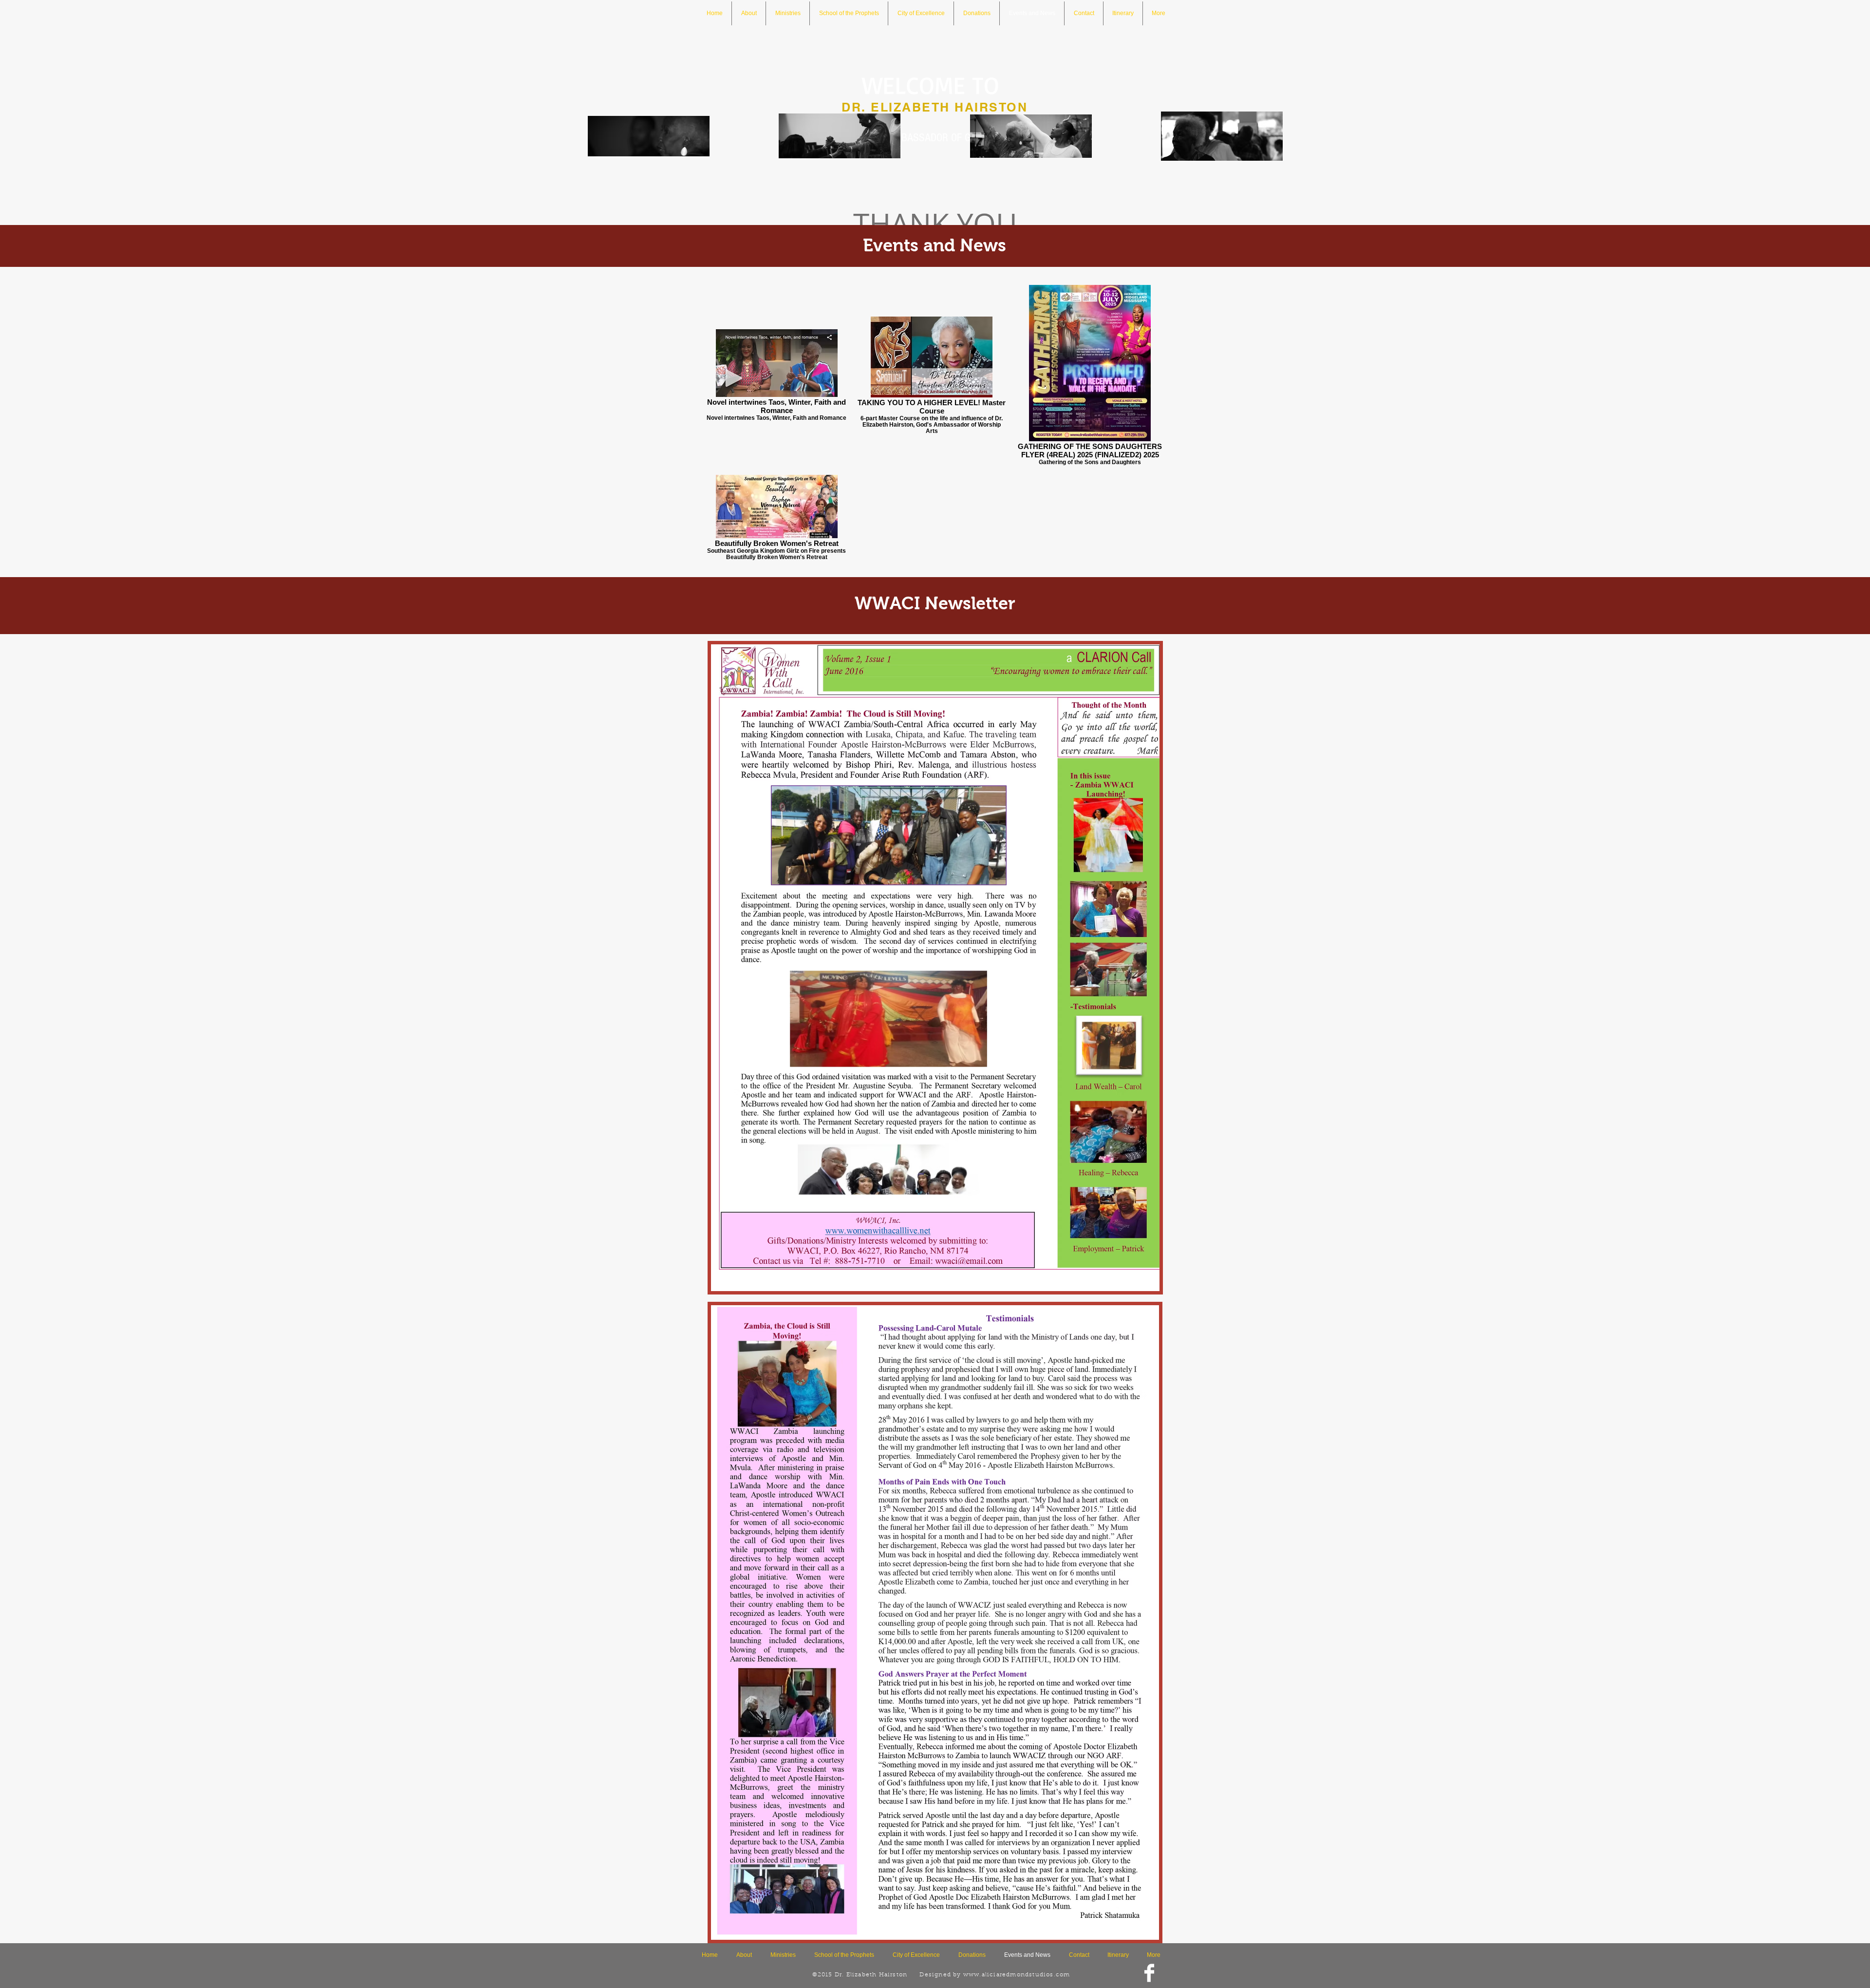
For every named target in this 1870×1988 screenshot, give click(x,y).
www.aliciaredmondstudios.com (1017, 1975)
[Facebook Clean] (1149, 1973)
